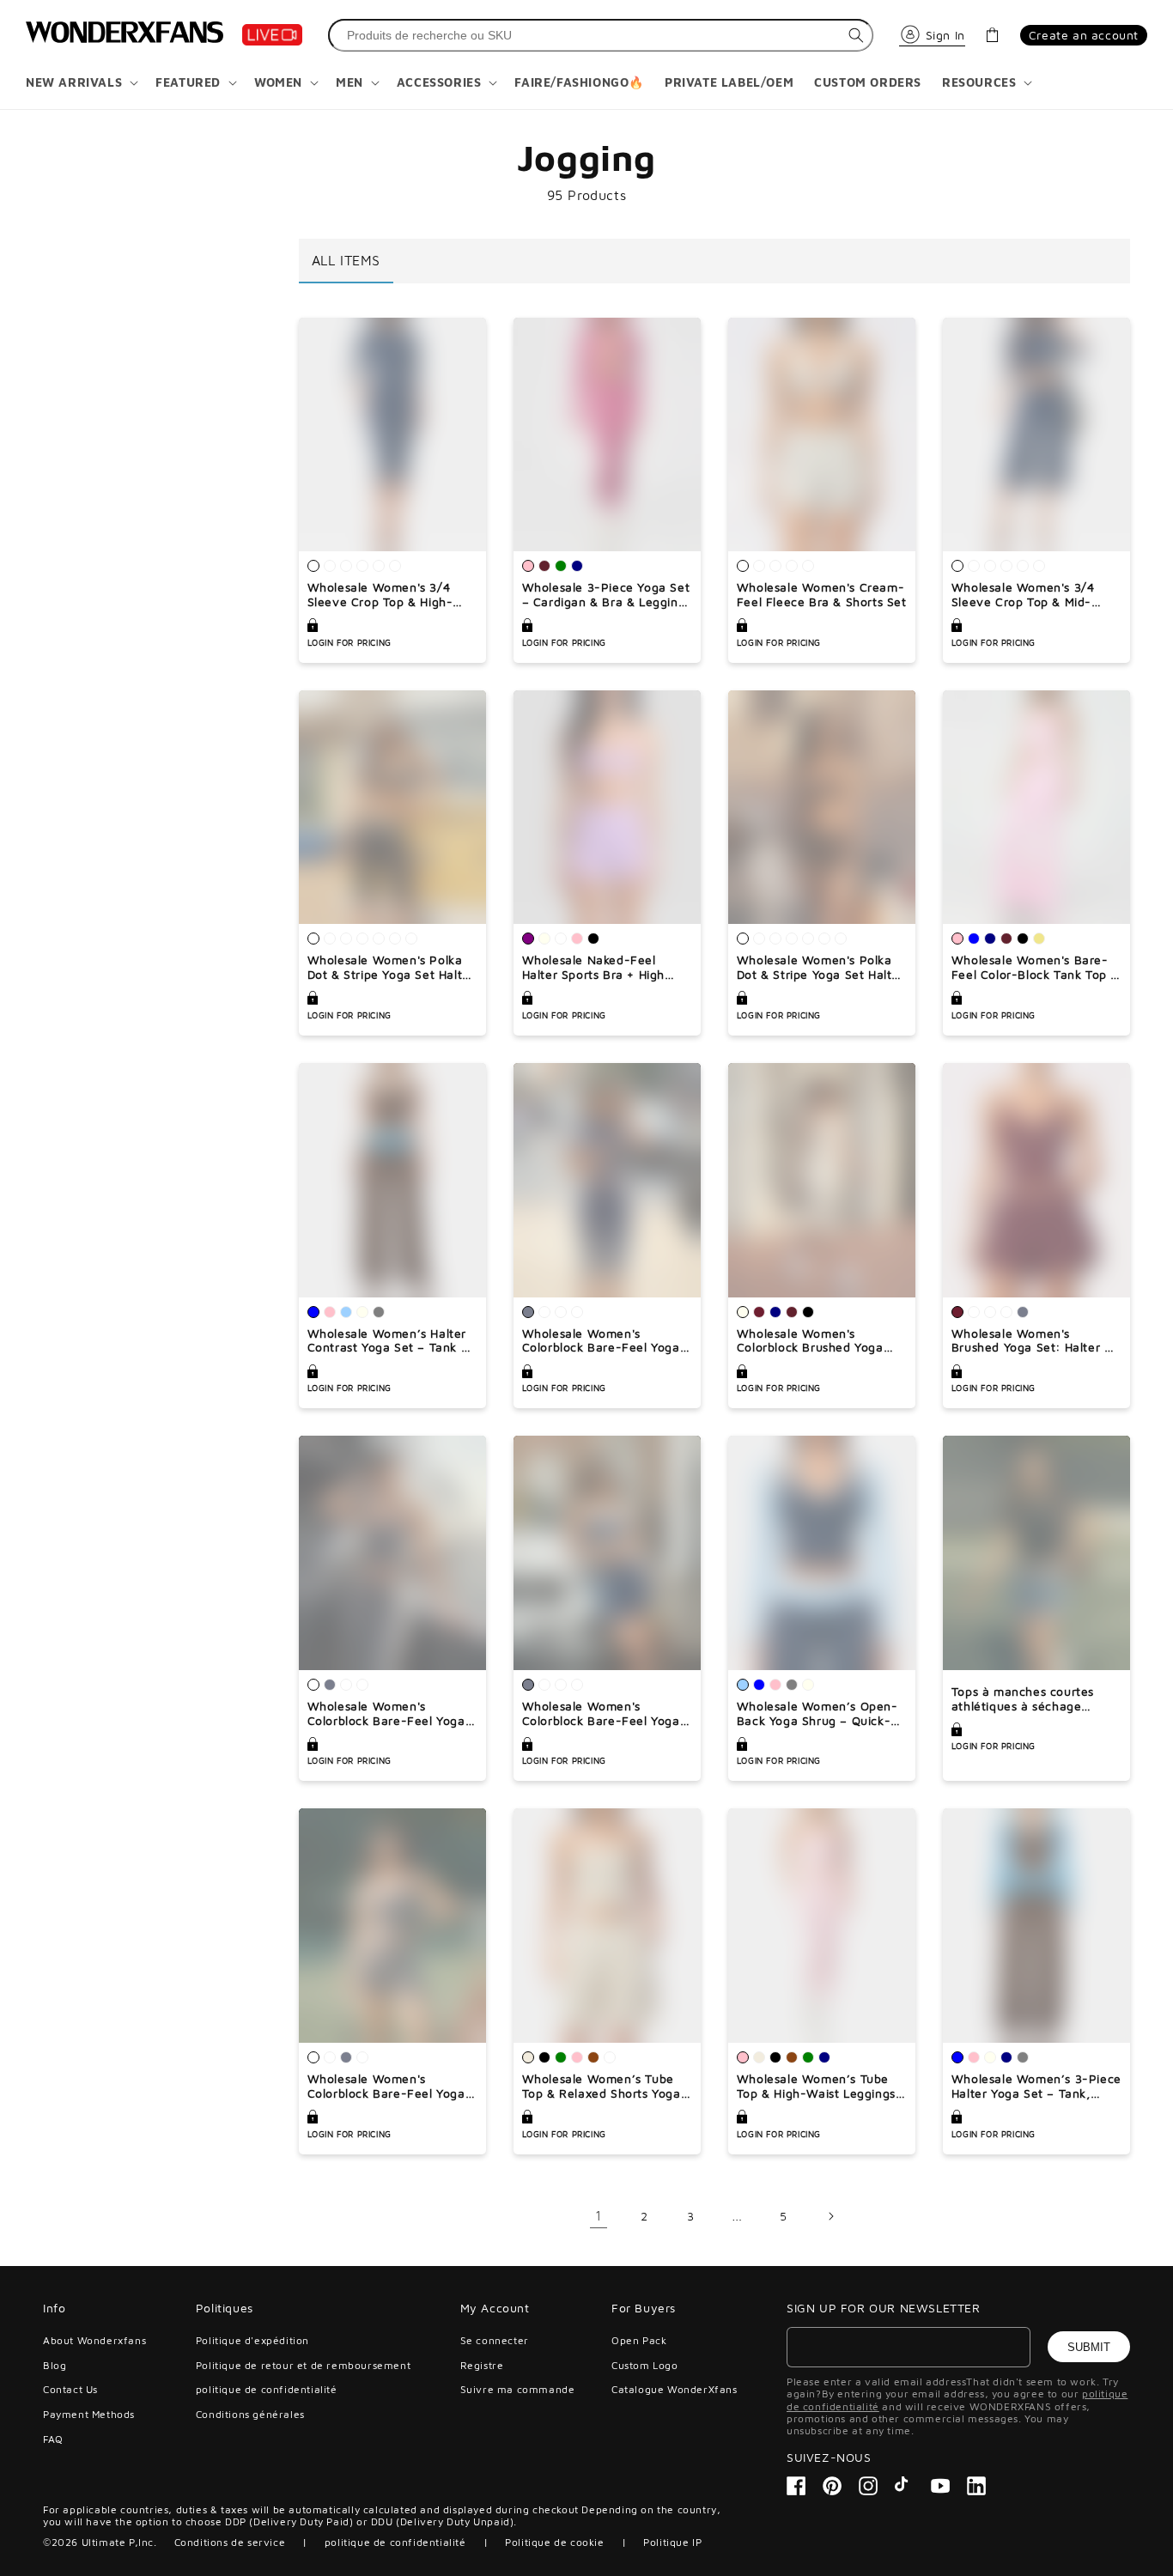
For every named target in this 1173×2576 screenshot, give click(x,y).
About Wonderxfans (94, 2341)
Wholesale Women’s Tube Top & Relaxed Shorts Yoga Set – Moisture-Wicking (602, 2087)
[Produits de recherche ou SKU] (856, 35)
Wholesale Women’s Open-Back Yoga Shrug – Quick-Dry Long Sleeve (817, 1714)
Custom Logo (645, 2365)
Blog (55, 2365)
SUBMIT (1089, 2347)
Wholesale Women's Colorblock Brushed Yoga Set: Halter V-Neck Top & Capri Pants (811, 1341)
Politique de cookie (554, 2542)
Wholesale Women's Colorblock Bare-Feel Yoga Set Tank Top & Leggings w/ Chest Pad (390, 1714)
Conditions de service (230, 2542)
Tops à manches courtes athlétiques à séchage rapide (1023, 1699)
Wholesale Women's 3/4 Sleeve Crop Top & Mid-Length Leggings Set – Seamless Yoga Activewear (1030, 595)
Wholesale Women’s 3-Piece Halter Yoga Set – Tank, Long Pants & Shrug (1036, 2087)
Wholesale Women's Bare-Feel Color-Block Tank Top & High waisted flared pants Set (1035, 968)
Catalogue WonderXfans (675, 2389)
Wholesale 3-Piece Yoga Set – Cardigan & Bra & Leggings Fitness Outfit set (607, 595)
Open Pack (639, 2341)
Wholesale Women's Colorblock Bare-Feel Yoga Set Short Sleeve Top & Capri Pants (601, 1341)
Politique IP (672, 2542)
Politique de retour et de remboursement (303, 2365)
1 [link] (599, 2215)
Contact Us (70, 2389)
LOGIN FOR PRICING (349, 642)
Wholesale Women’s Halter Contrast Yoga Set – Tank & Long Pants (389, 1341)
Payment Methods (89, 2414)
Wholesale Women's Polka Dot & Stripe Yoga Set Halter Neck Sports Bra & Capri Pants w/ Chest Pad (391, 968)
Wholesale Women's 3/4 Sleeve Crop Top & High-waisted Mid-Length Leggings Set (380, 595)
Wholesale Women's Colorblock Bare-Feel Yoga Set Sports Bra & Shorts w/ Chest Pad (602, 1714)
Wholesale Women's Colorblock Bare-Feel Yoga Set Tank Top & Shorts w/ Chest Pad (386, 2087)
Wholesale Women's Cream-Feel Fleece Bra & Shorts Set (822, 595)
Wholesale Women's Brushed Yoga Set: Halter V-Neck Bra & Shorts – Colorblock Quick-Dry (1035, 1341)
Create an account (1084, 35)
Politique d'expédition (252, 2341)
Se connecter (495, 2341)
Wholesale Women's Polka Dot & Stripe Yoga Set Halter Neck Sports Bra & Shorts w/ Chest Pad (821, 968)
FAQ (53, 2439)
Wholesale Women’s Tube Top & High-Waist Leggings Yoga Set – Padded (816, 2087)
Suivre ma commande (518, 2389)
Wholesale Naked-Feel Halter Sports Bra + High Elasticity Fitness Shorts (593, 968)
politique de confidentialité (267, 2389)
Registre (482, 2365)
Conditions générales (250, 2414)
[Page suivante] (830, 2216)
